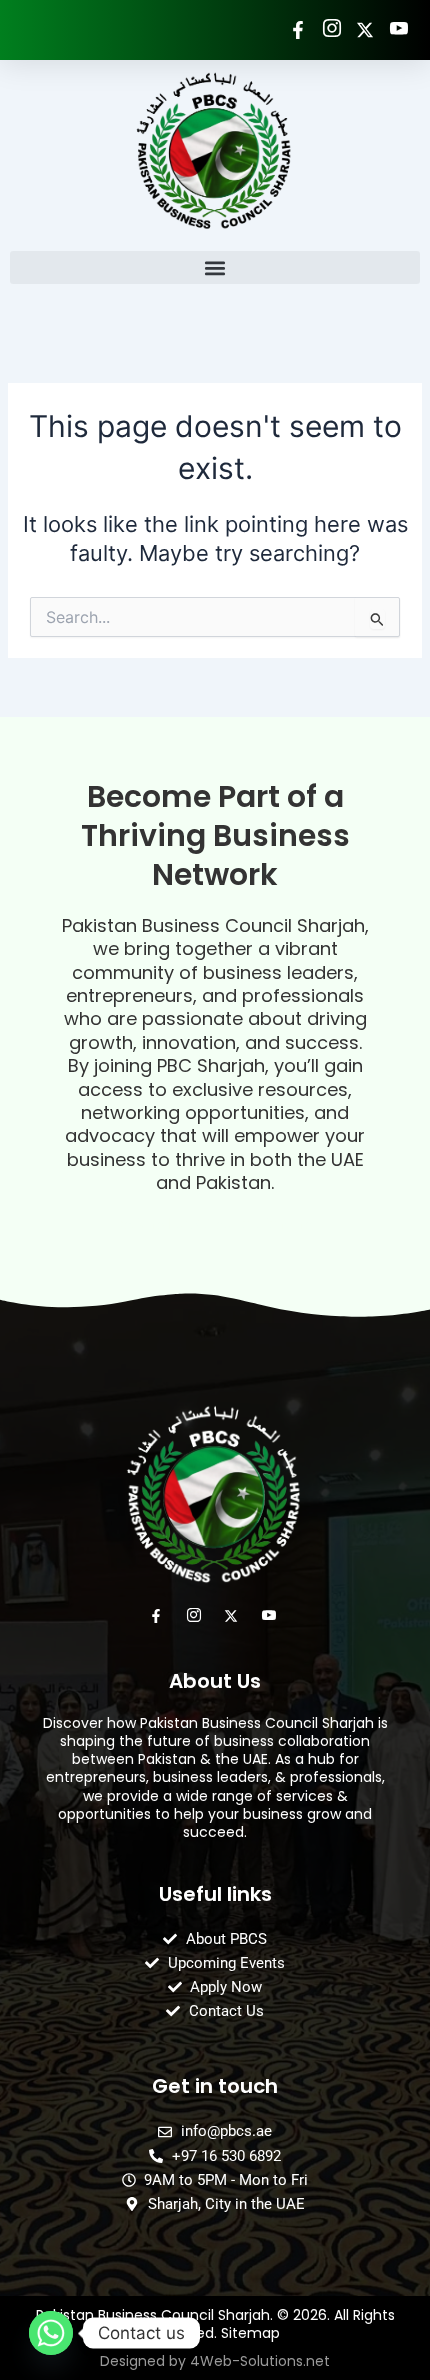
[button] (215, 267)
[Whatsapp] (51, 2333)
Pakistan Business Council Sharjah (213, 925)
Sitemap (250, 2333)
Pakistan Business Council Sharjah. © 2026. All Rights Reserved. (215, 2324)
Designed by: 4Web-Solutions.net (215, 1224)
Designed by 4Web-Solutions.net (215, 2361)
